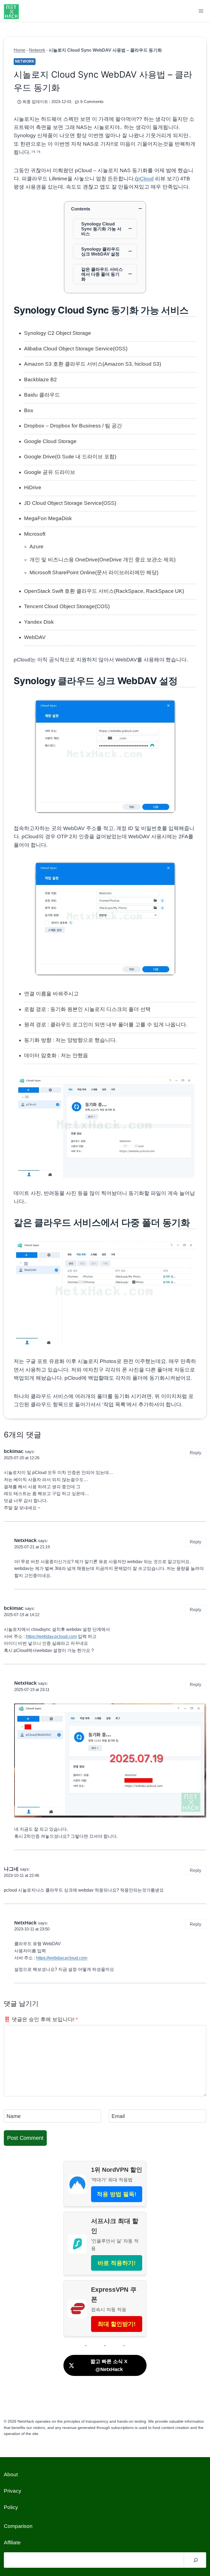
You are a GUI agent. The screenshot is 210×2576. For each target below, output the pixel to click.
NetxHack (25, 1540)
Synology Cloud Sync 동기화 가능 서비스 (101, 229)
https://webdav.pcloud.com (51, 1636)
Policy (11, 2507)
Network (37, 50)
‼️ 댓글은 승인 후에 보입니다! (41, 2019)
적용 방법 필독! (117, 2194)
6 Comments (92, 102)
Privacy (13, 2491)
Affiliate (12, 2543)
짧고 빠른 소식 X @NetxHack (109, 2365)
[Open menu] (201, 11)
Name (14, 2116)
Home (20, 50)
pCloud (145, 179)
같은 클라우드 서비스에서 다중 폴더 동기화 (102, 274)
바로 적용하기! (117, 2263)
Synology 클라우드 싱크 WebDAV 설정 (100, 251)
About (11, 2474)
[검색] (196, 2560)
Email (118, 2116)
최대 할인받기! (117, 2324)
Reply (196, 1453)
